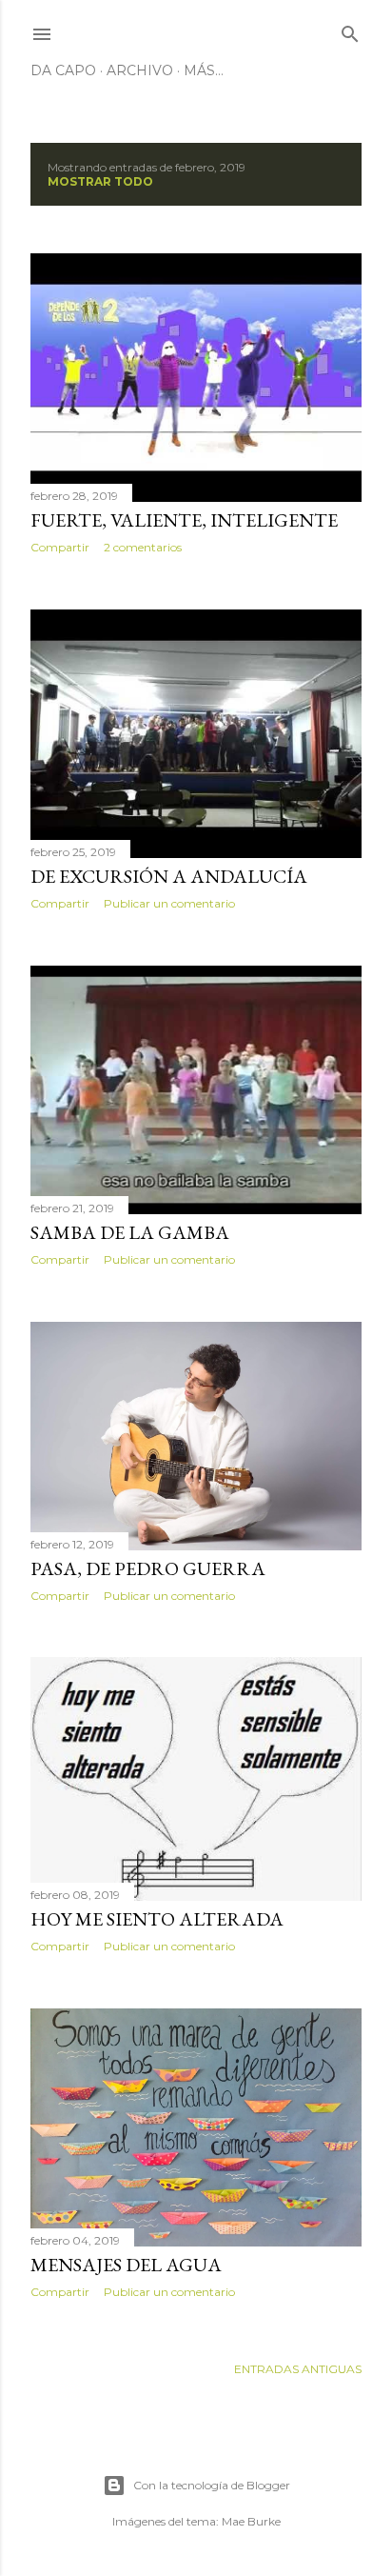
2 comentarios (143, 547)
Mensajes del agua (126, 2265)
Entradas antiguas (298, 2369)
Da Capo (63, 70)
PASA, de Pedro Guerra (148, 1568)
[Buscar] (350, 30)
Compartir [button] (60, 547)
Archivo (140, 70)
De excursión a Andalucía (169, 876)
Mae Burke (251, 2521)
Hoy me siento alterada (157, 1919)
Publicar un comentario (169, 903)
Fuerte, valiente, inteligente (184, 520)
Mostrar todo (100, 181)
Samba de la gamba (130, 1232)
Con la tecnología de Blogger (212, 2485)
